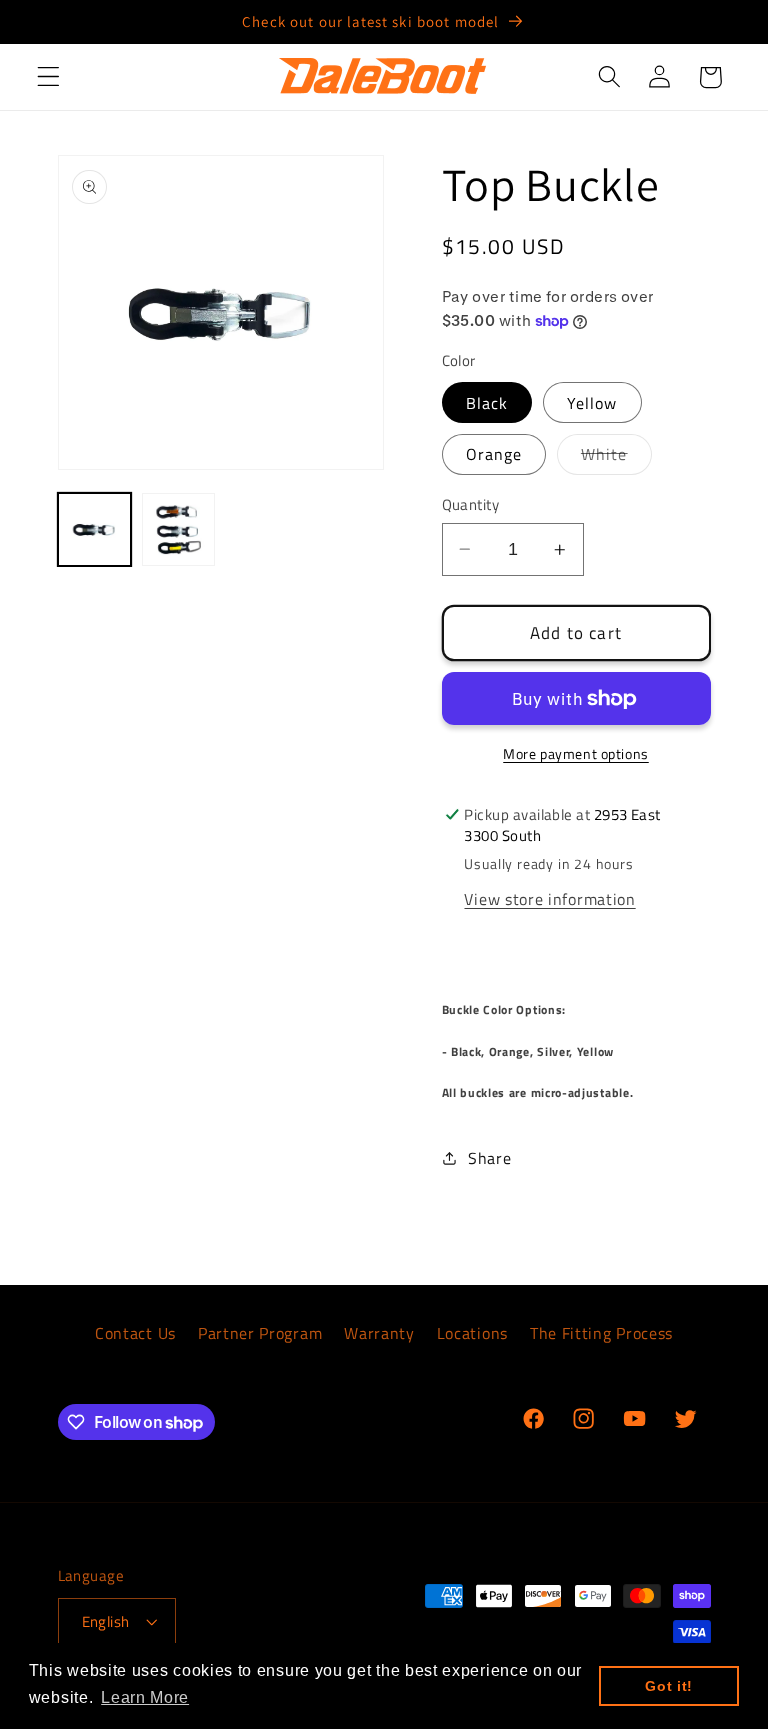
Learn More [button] (145, 1697)
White (616, 458)
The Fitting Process (601, 1333)
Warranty (379, 1333)
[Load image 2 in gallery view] (178, 529)
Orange (494, 454)
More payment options (576, 754)
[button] (48, 77)
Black (487, 403)
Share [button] (489, 1158)
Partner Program (260, 1333)
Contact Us (135, 1333)
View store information (549, 899)
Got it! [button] (669, 1686)
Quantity (471, 504)
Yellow (592, 403)
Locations (472, 1333)
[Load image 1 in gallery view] (94, 529)
